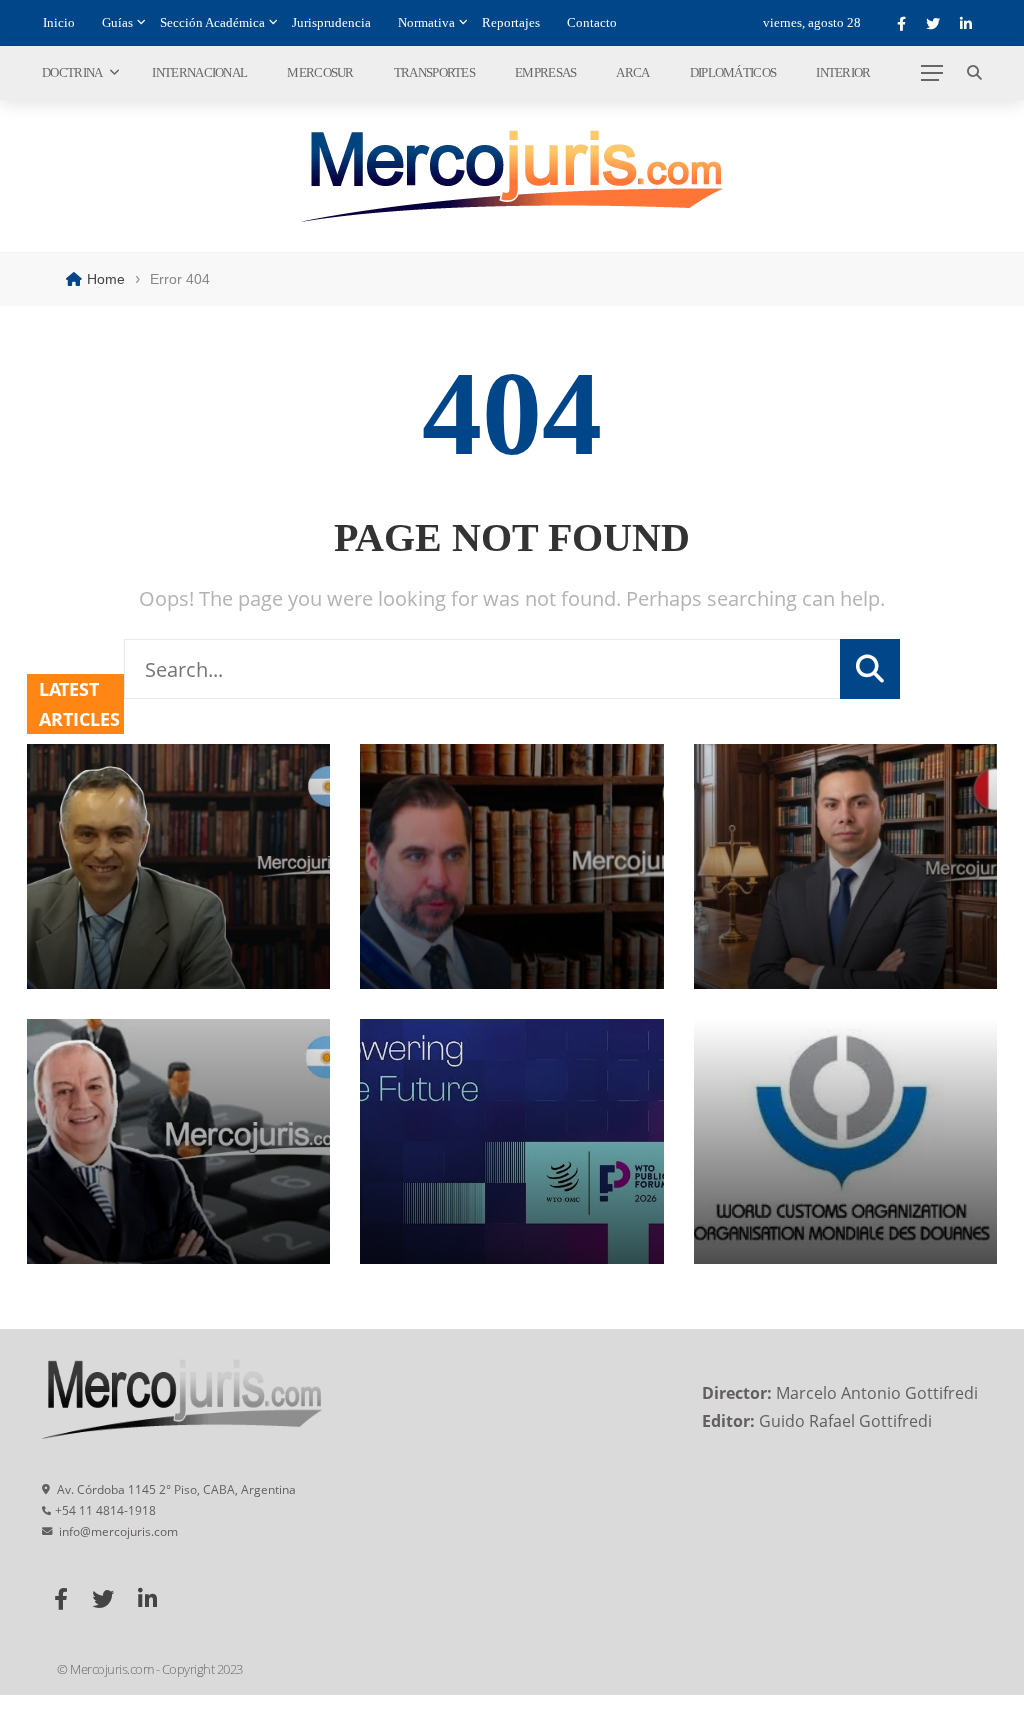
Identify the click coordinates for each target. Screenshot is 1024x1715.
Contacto (592, 22)
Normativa (426, 22)
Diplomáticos (733, 72)
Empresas (545, 72)
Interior (843, 72)
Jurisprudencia (331, 22)
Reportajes (511, 22)
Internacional (199, 72)
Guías (117, 22)
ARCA (632, 72)
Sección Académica (212, 22)
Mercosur (320, 72)
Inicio (59, 22)
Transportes (434, 72)
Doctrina (72, 72)
